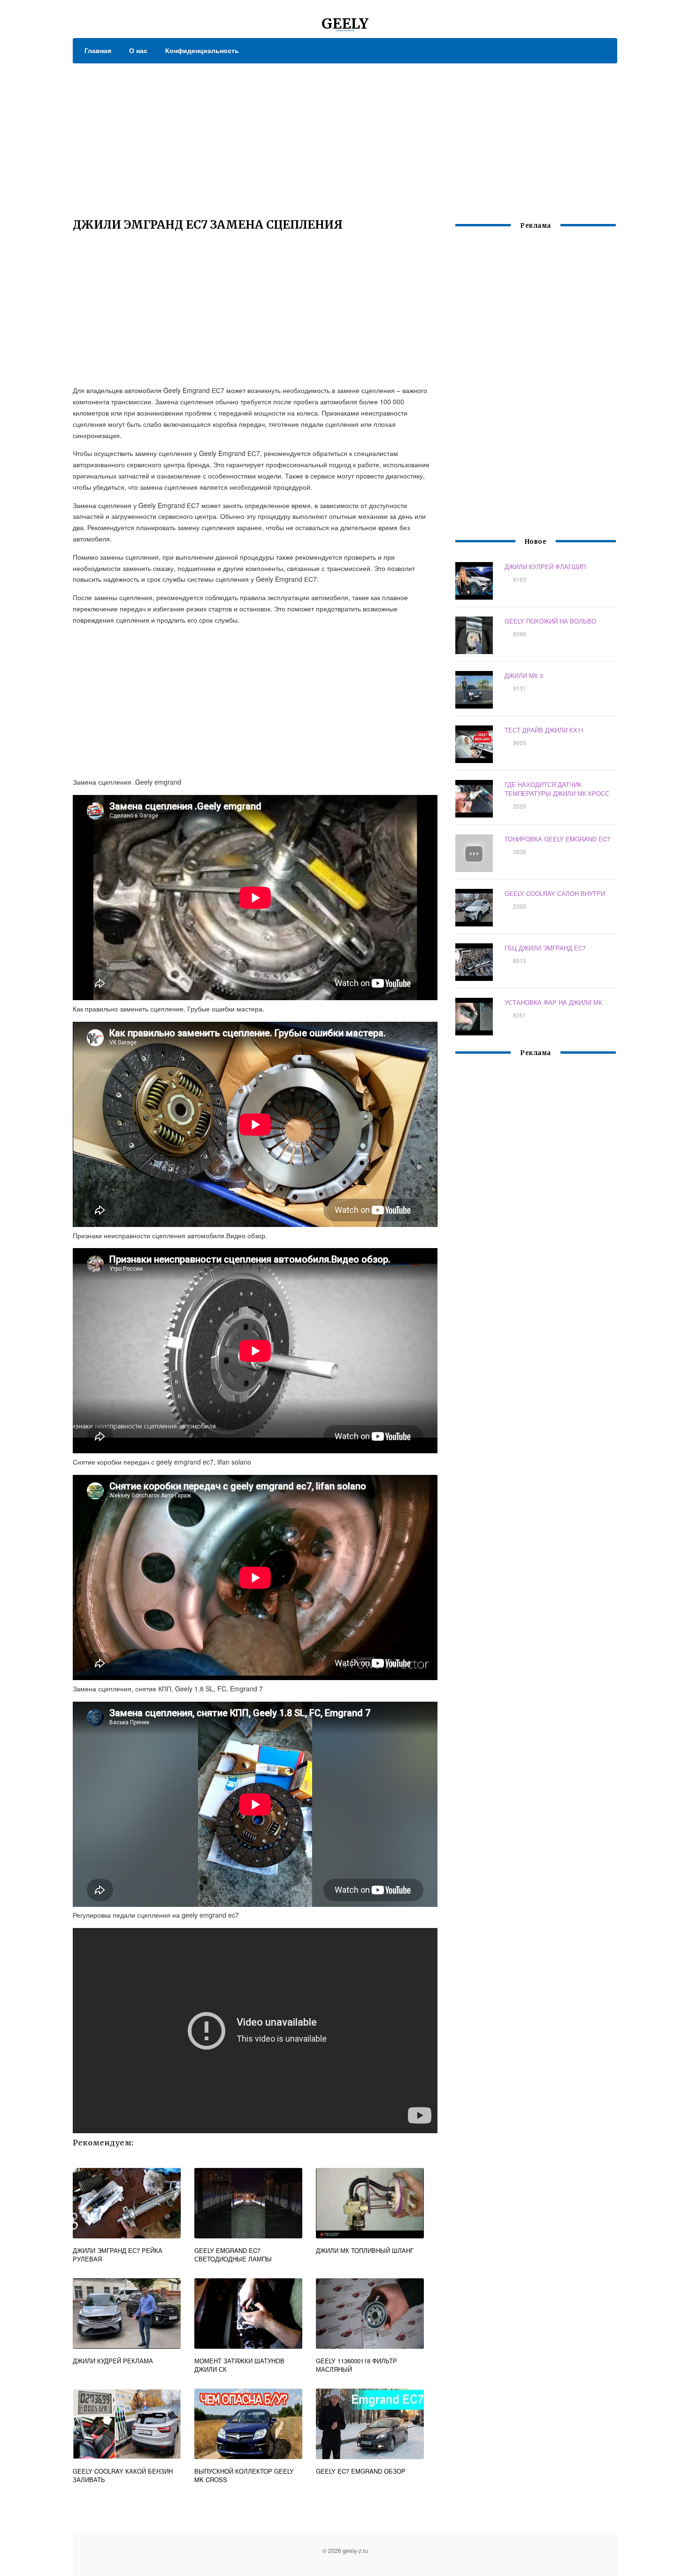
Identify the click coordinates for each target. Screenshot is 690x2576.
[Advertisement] (345, 134)
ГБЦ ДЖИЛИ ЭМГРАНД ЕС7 (545, 948)
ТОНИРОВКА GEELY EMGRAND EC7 (557, 839)
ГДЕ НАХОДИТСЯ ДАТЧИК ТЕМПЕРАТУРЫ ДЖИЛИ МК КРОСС (557, 789)
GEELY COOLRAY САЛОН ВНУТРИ (555, 893)
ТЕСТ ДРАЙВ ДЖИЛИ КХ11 (544, 730)
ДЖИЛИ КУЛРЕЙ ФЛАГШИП (545, 567)
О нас (138, 50)
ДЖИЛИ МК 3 (524, 675)
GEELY (345, 23)
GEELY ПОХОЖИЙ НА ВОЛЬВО (550, 621)
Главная (98, 50)
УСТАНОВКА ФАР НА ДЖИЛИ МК (553, 1002)
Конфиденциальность (202, 50)
